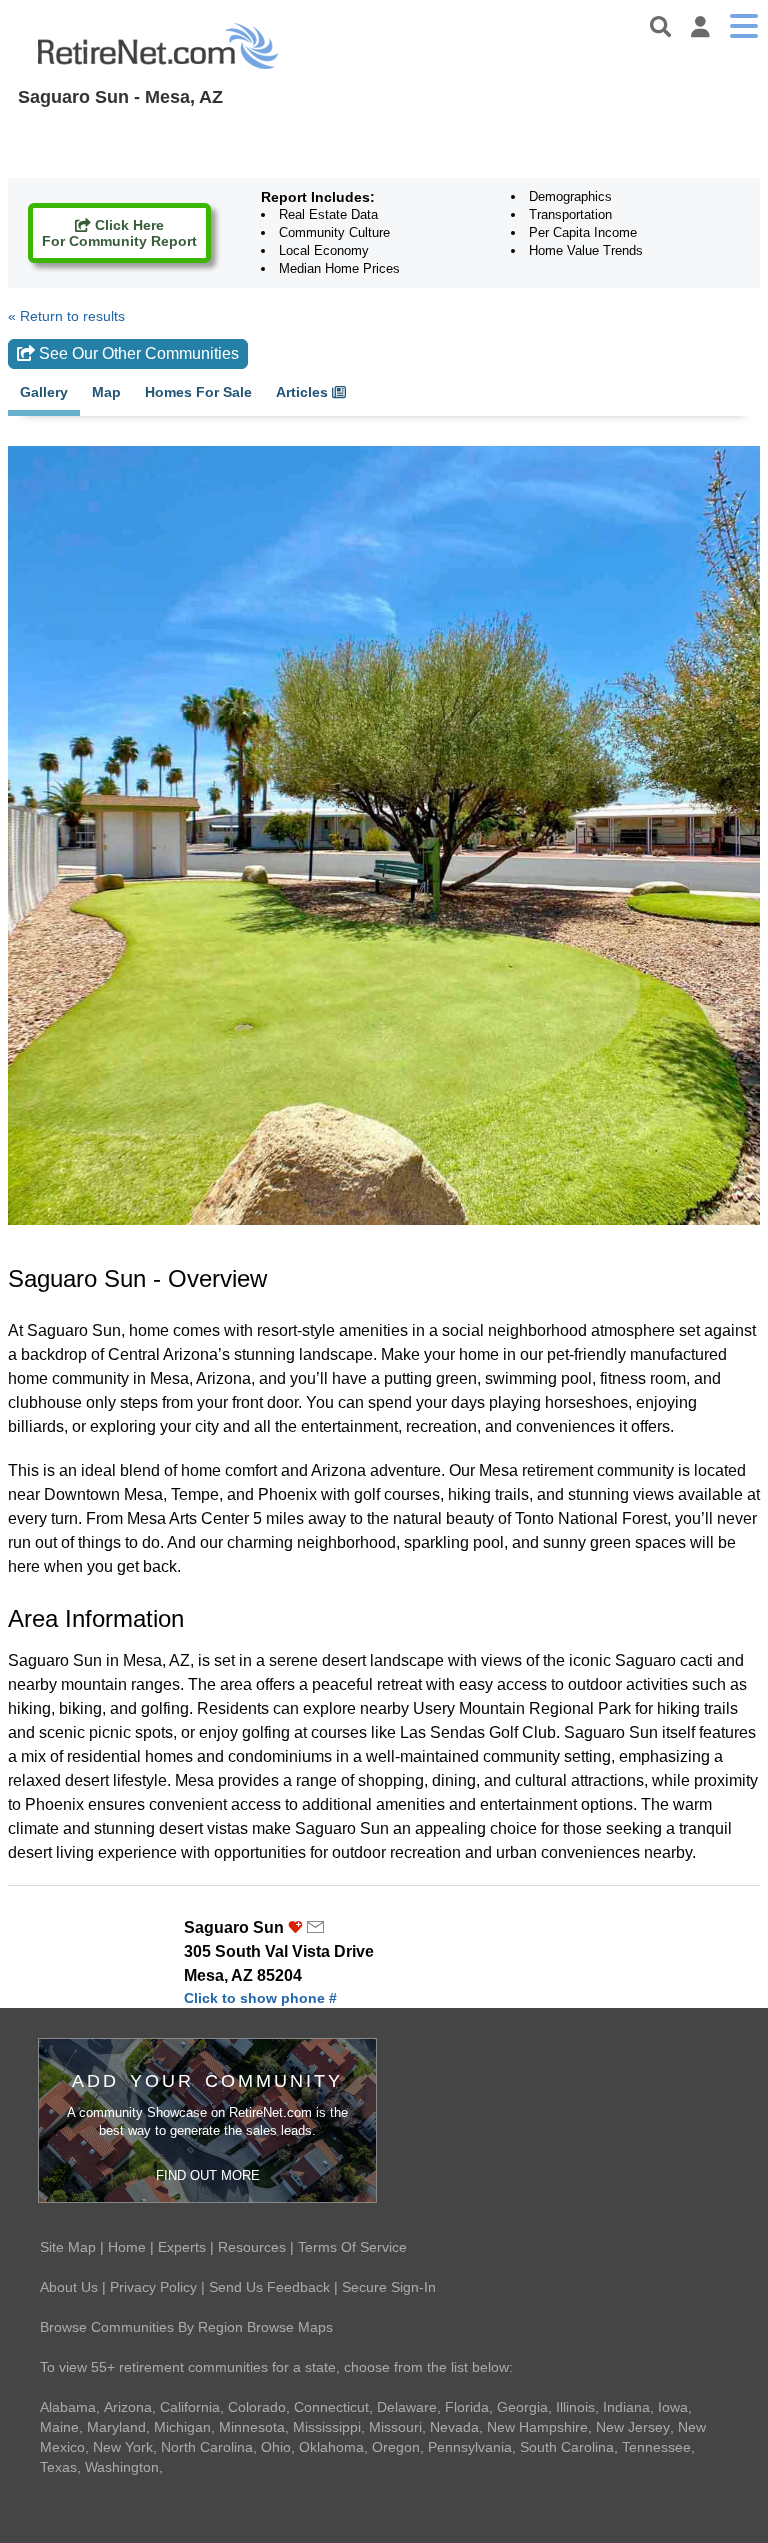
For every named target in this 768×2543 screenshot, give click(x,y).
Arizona (128, 2407)
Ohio (276, 2447)
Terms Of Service (352, 2247)
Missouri (395, 2427)
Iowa (673, 2407)
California (190, 2407)
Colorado (257, 2407)
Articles (304, 392)
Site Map (68, 2247)
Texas (58, 2467)
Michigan (182, 2427)
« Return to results (66, 316)
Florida (467, 2407)
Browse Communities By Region (141, 2327)
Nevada (454, 2427)
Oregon (396, 2447)
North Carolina (207, 2447)
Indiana (626, 2407)
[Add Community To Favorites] (295, 1927)
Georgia (522, 2407)
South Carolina (567, 2447)
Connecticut (331, 2407)
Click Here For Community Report (119, 233)
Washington (122, 2467)
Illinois (575, 2407)
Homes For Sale (198, 392)
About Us (69, 2287)
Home (127, 2247)
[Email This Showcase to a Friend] (315, 1927)
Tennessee (656, 2447)
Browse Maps (290, 2327)
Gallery (44, 392)
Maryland (116, 2427)
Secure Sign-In (389, 2287)
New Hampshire (537, 2427)
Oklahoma (331, 2447)
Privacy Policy (153, 2287)
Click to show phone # (260, 1998)
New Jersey (633, 2427)
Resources (252, 2247)
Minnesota (252, 2427)
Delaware (407, 2407)
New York (123, 2447)
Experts (182, 2247)
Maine (59, 2427)
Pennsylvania (470, 2447)
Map (106, 392)
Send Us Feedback (269, 2287)
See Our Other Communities (137, 353)
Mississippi (327, 2427)
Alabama (68, 2407)
